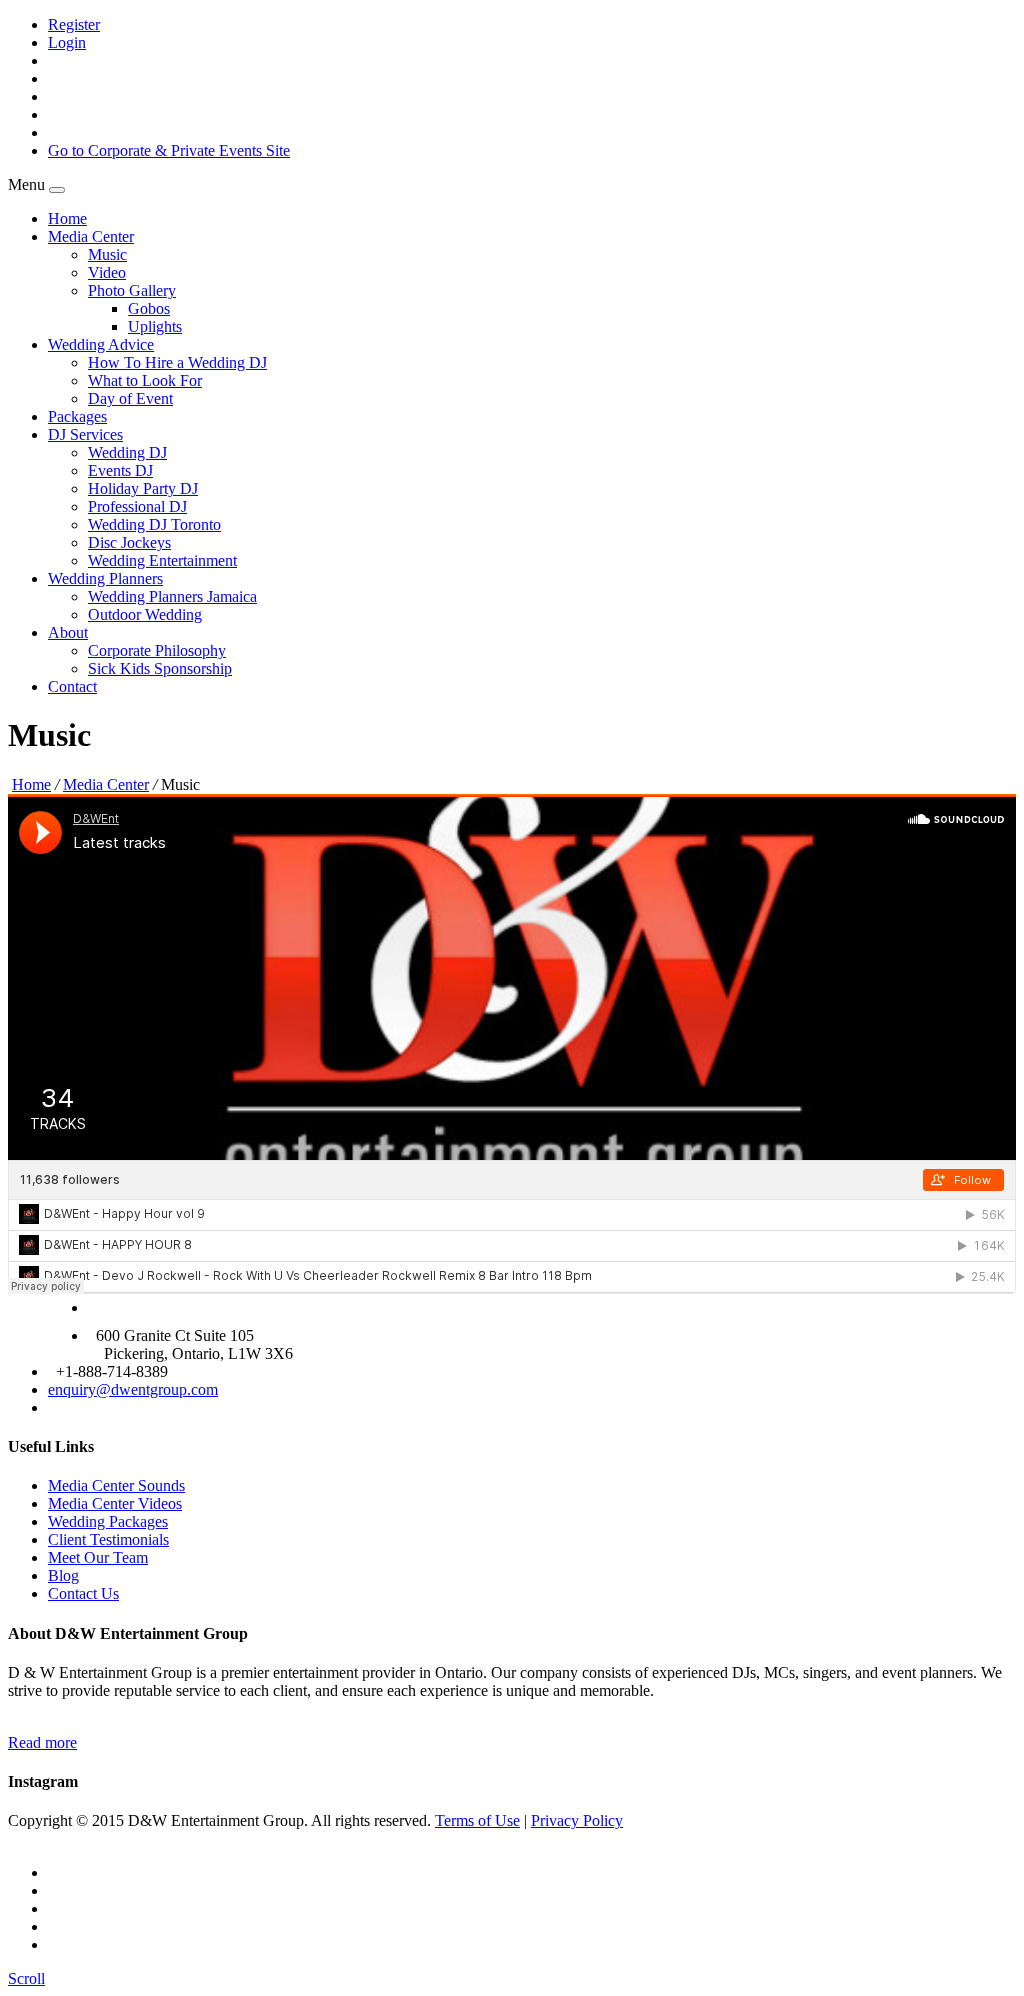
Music (107, 254)
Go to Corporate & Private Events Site (169, 150)
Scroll (26, 1978)
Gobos (149, 308)
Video (107, 272)
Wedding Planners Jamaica (172, 596)
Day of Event (130, 398)
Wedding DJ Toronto (154, 524)
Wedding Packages (108, 1521)
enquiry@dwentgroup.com (133, 1389)
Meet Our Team (98, 1557)
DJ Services (85, 434)
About (68, 632)
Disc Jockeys (129, 542)
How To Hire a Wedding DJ (177, 362)
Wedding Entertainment (162, 560)
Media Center (91, 236)
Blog (63, 1575)
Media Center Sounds (116, 1485)
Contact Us (83, 1593)
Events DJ (120, 470)
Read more (42, 1742)
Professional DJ (137, 506)
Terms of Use (477, 1820)
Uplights (155, 326)
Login (67, 42)
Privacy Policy (577, 1820)
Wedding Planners (105, 578)
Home (67, 218)
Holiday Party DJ (143, 488)
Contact (72, 686)
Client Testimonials (108, 1539)
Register (74, 24)
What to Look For (145, 380)
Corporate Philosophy (157, 650)
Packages (77, 416)
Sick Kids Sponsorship (160, 668)
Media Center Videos (115, 1503)
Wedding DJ (127, 452)
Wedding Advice (101, 344)
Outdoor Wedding (145, 614)
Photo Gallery (132, 290)
